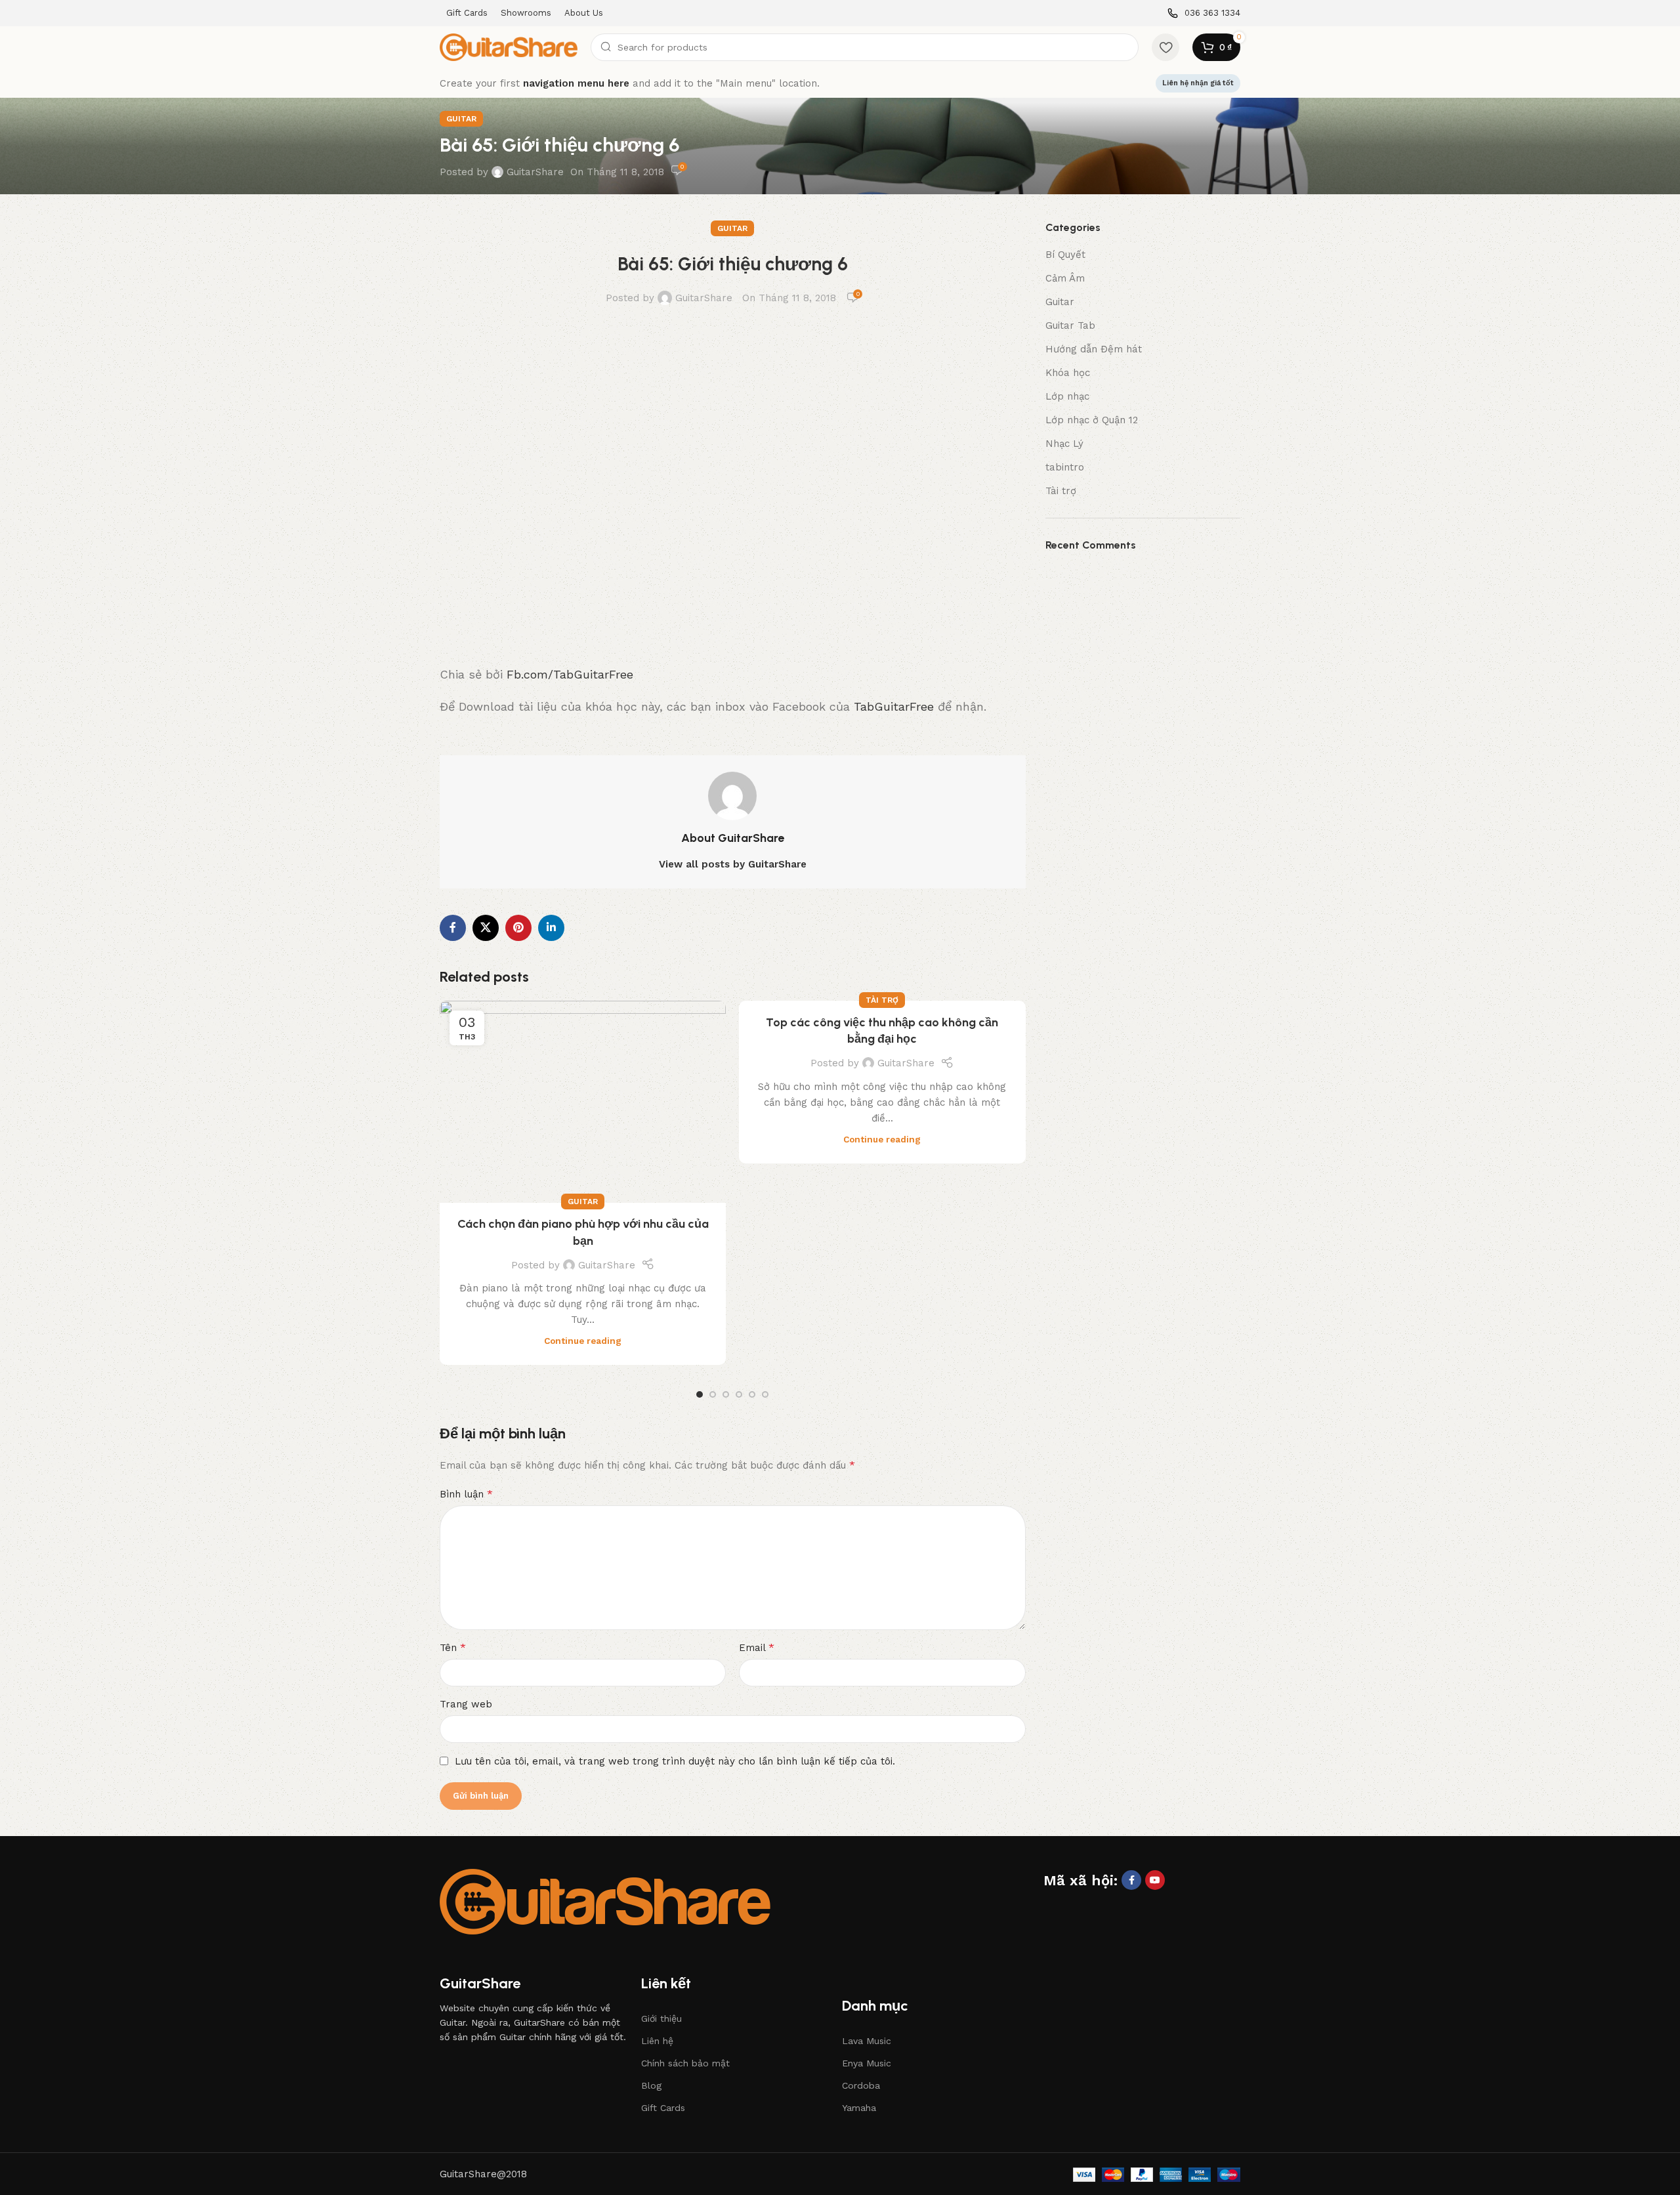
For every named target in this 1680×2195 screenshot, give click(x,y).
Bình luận (466, 1494)
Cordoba (861, 2085)
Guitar (461, 119)
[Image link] (605, 1901)
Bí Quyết (1065, 255)
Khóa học (1068, 373)
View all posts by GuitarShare (733, 864)
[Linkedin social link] (551, 928)
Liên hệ (657, 2041)
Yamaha (859, 2108)
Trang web (466, 1704)
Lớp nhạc (1067, 396)
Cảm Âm (1065, 278)
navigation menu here (576, 83)
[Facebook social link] (453, 928)
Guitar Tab (1070, 325)
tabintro (1065, 467)
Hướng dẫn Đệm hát (1094, 349)
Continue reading (583, 1341)
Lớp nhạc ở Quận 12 (1092, 420)
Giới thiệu (661, 2018)
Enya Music (867, 2063)
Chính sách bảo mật (685, 2063)
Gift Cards (663, 2108)
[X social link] (486, 928)
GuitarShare (535, 172)
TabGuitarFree (894, 706)
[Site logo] (509, 47)
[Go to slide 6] (765, 1394)
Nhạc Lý (1064, 444)
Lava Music (867, 2041)
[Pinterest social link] (518, 928)
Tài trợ (882, 1000)
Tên (453, 1647)
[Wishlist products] (1165, 47)
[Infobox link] (1204, 13)
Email (757, 1647)
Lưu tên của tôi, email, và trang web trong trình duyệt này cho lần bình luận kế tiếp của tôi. (675, 1761)
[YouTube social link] (1155, 1880)
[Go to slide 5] (752, 1394)
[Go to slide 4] (739, 1394)
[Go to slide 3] (726, 1394)
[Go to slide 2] (713, 1394)
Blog (651, 2085)
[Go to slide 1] (700, 1394)
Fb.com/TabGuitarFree (570, 674)
